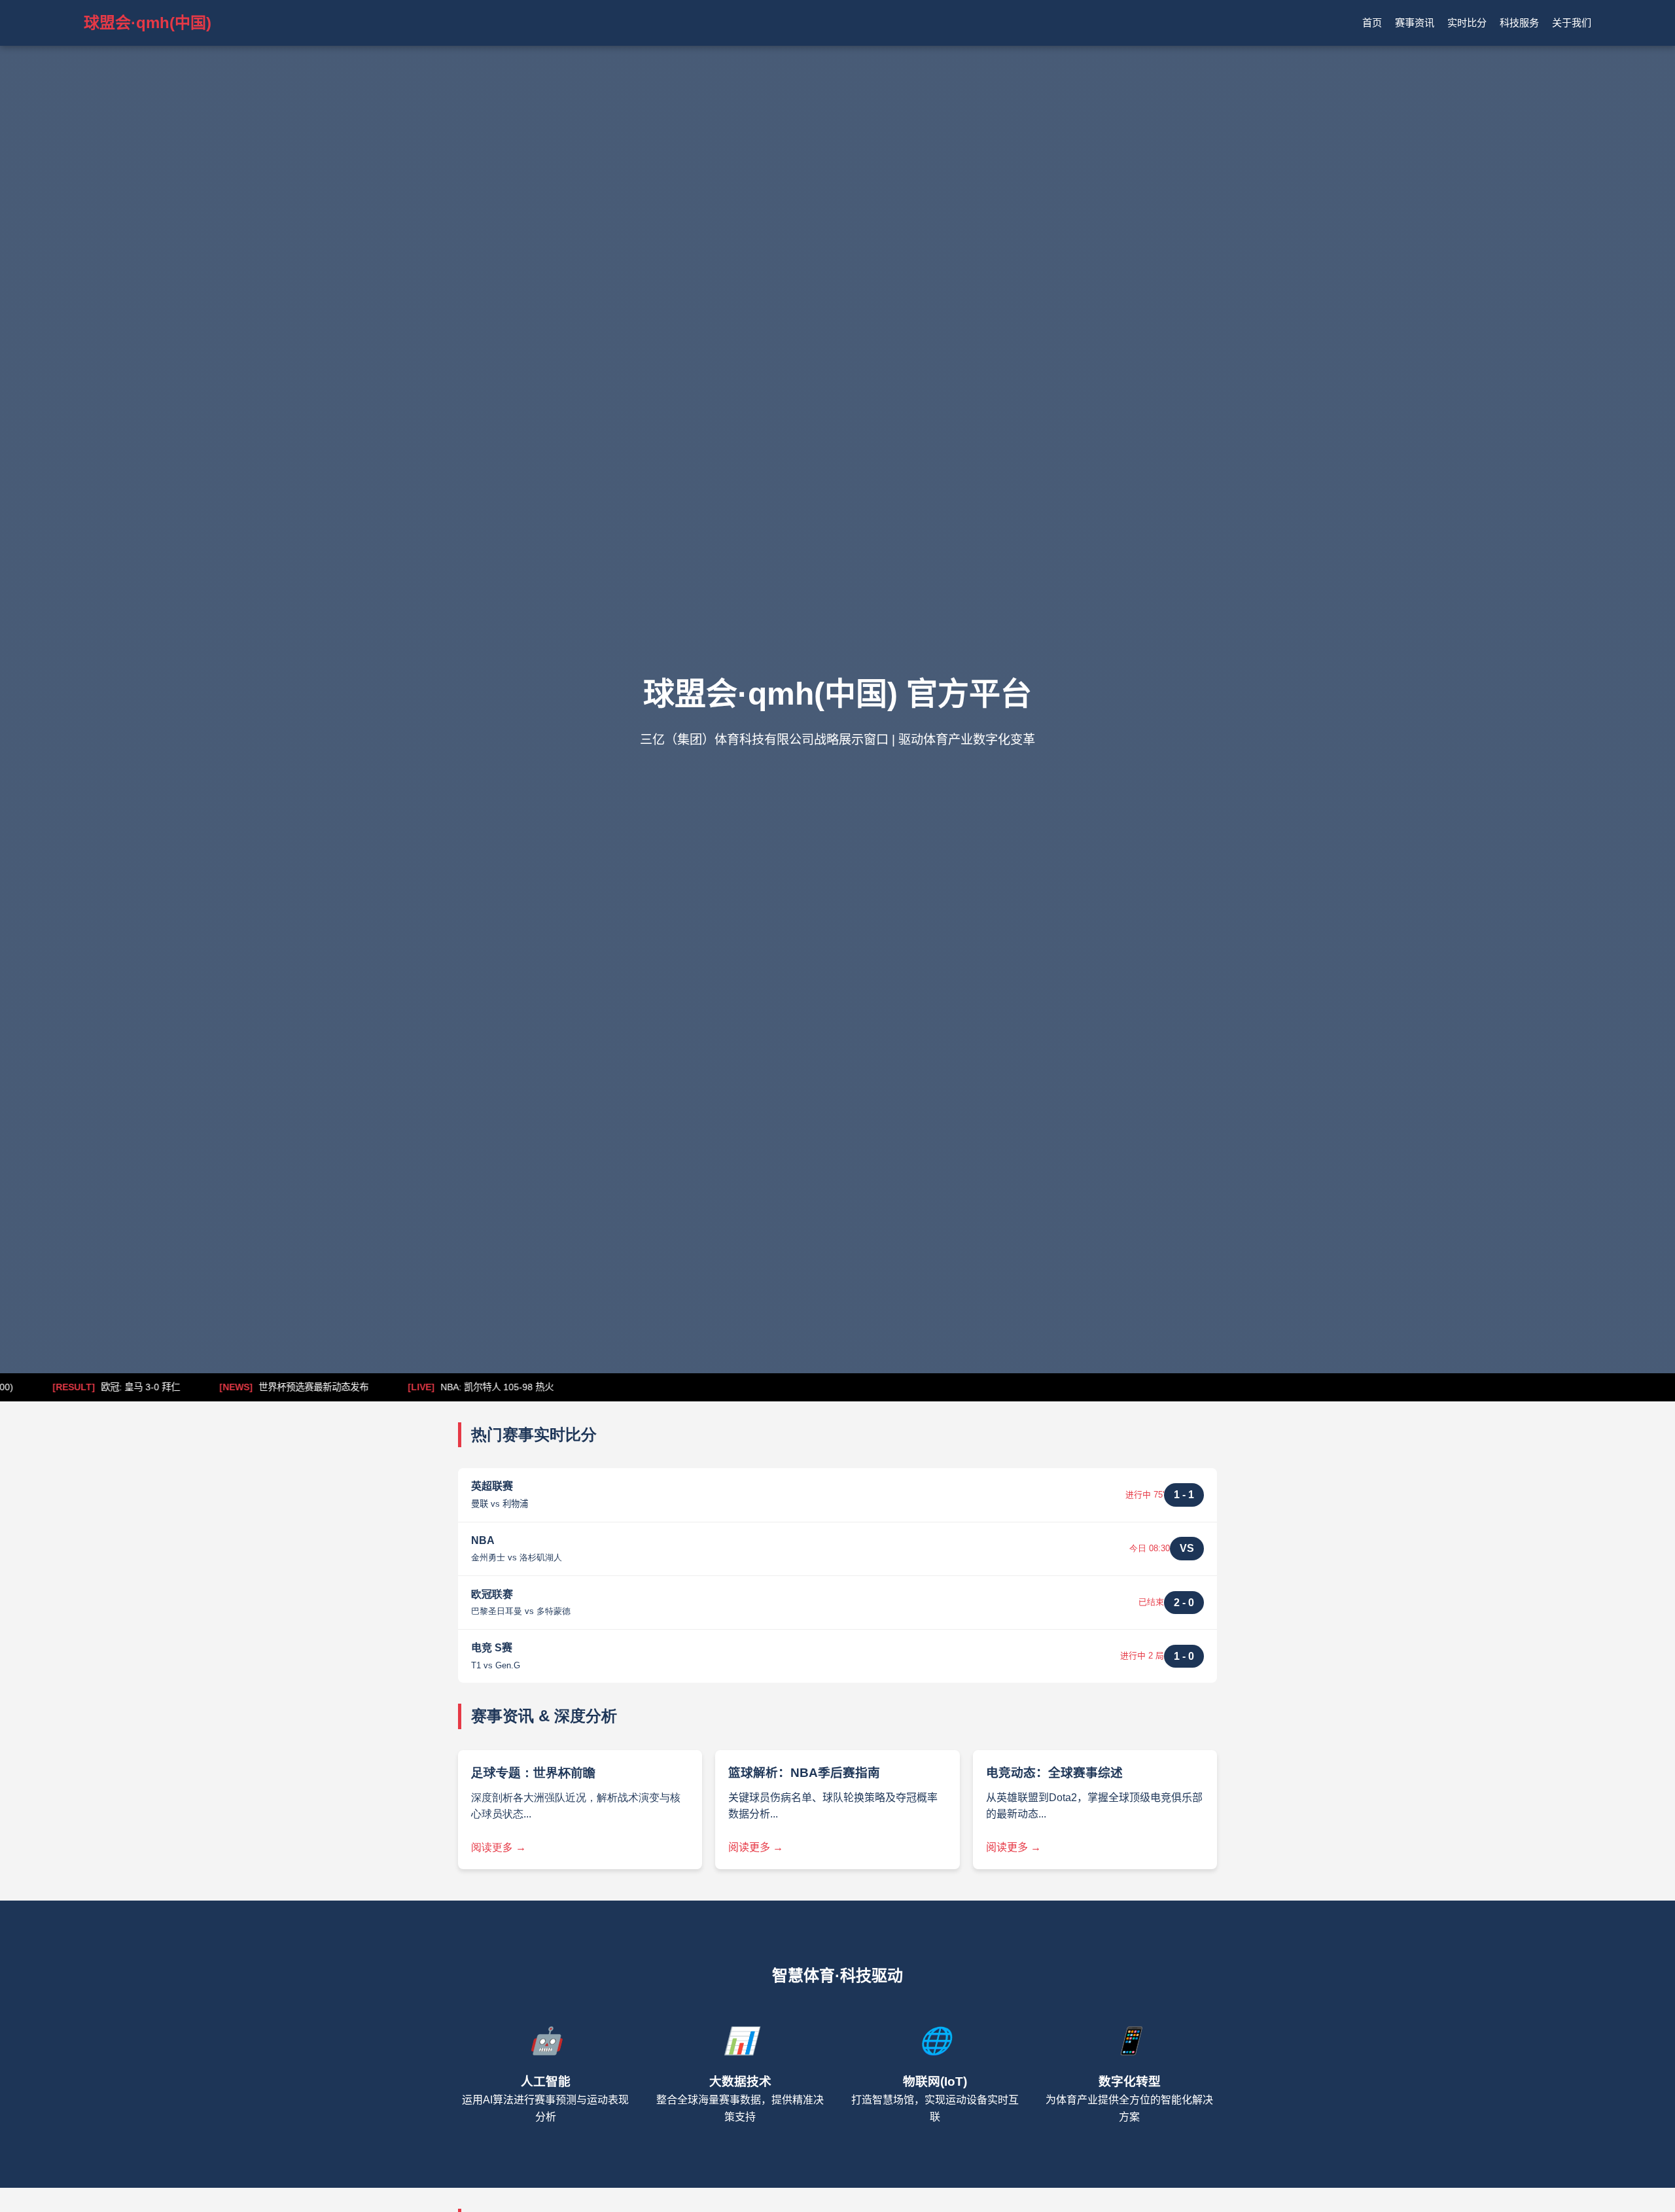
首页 (1372, 23)
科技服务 (1519, 23)
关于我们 (1572, 23)
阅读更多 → (499, 1847)
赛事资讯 (1415, 23)
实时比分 (1467, 23)
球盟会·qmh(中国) (148, 23)
